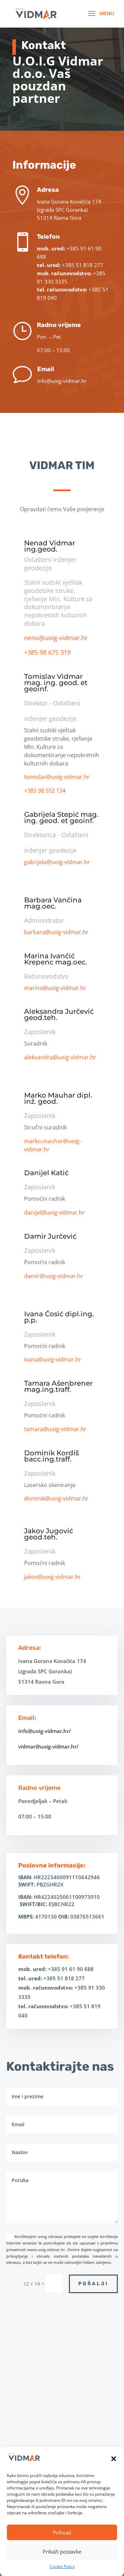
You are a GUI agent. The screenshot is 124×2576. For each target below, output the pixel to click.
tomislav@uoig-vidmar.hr (57, 777)
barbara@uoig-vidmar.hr (56, 932)
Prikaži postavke (62, 2552)
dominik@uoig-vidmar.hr (56, 1498)
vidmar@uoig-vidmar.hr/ (48, 1746)
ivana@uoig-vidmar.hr (53, 1359)
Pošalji (93, 2284)
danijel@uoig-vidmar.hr (54, 1212)
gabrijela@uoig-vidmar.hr (57, 862)
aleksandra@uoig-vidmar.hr (60, 1057)
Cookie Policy (62, 2567)
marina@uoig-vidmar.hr (55, 988)
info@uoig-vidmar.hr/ (45, 1731)
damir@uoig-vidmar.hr (54, 1276)
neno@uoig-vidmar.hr (56, 638)
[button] (114, 2459)
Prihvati (62, 2533)
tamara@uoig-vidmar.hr (55, 1429)
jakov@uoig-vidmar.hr (53, 1577)
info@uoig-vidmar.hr (62, 381)
